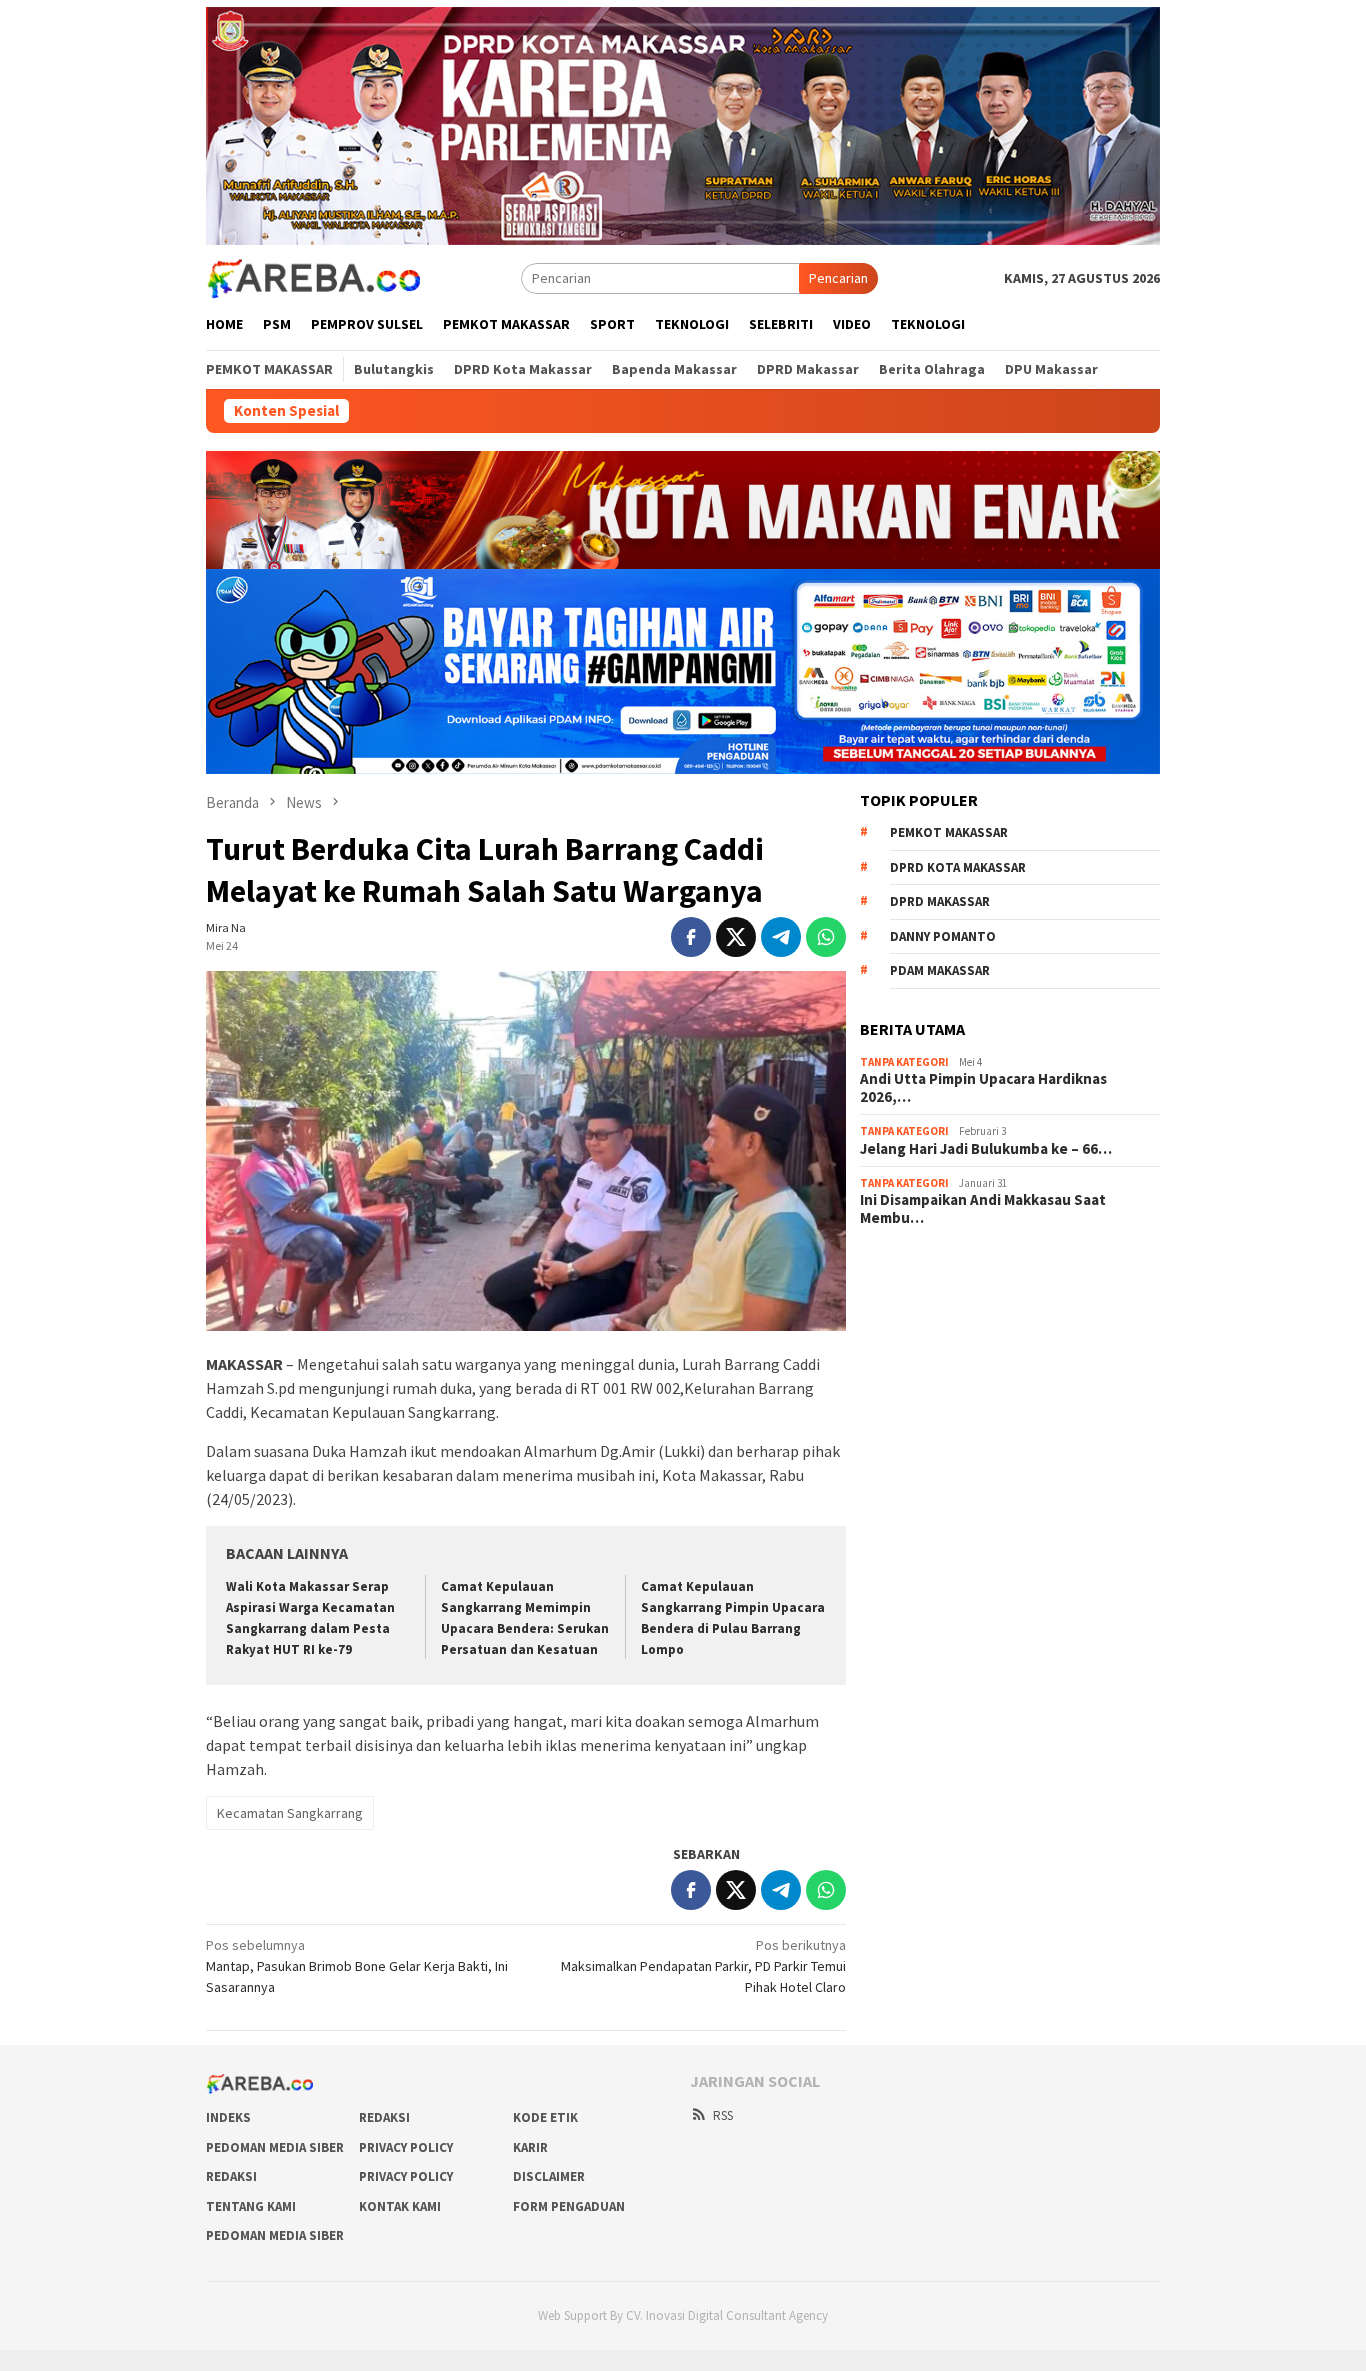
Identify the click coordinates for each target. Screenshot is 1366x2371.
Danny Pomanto (943, 936)
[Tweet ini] (736, 937)
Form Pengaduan (569, 2206)
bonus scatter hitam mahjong (947, 1405)
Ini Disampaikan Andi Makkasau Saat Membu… (983, 1209)
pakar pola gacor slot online (943, 1432)
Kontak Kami (400, 2206)
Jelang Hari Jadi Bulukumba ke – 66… (986, 1149)
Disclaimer (549, 2176)
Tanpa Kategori (904, 1062)
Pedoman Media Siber (275, 2147)
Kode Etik (545, 2117)
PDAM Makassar (940, 970)
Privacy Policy (406, 2147)
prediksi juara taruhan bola (939, 1459)
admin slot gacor (910, 1351)
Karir (530, 2147)
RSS (723, 2115)
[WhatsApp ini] (826, 937)
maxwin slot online (914, 1297)
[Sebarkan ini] (691, 937)
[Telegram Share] (781, 937)
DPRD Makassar (940, 901)
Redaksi (384, 2117)
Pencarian (838, 278)
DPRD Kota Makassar (958, 867)
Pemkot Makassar (949, 832)
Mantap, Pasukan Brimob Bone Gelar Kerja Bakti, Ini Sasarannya (357, 1966)
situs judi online (906, 1378)
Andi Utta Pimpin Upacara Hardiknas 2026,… (983, 1088)
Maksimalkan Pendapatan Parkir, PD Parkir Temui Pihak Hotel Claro (703, 1966)
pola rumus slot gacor (925, 1324)
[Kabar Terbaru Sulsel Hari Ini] (313, 277)
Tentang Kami (251, 2206)
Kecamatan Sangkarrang (290, 1813)
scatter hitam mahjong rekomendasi (968, 1270)
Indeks (228, 2117)
